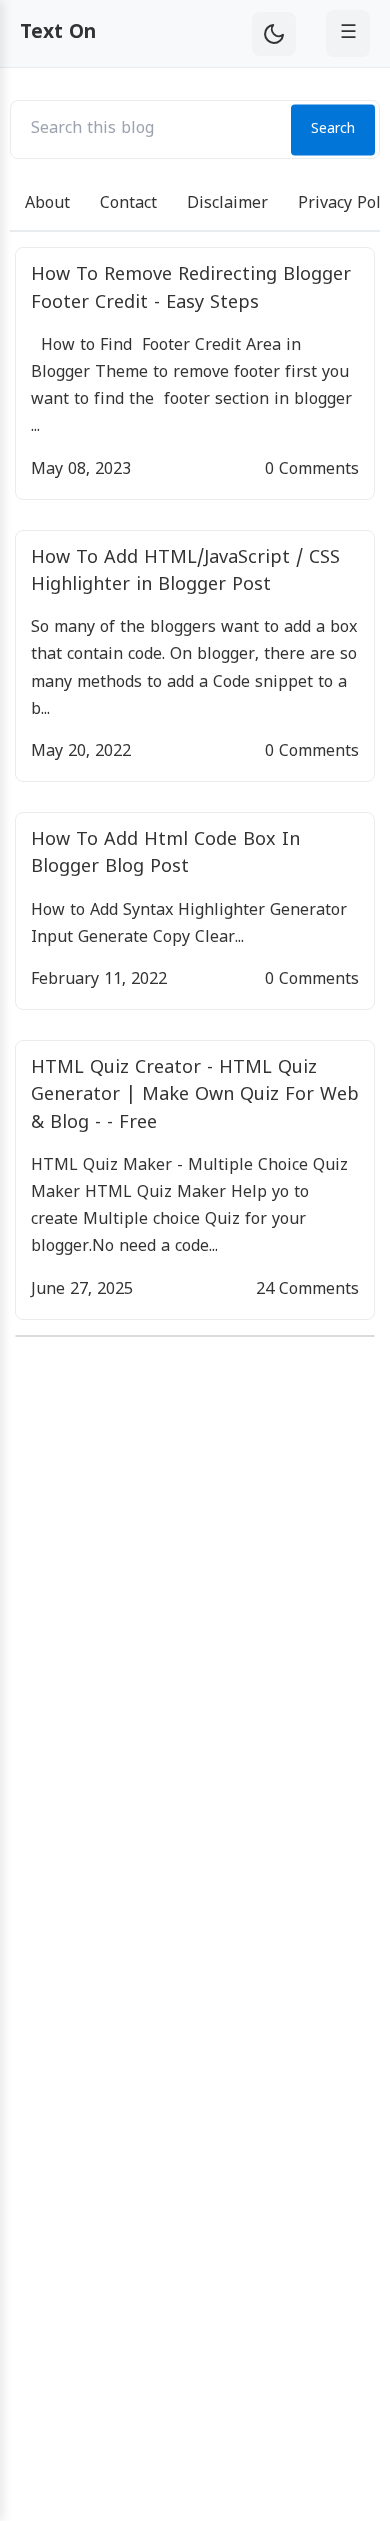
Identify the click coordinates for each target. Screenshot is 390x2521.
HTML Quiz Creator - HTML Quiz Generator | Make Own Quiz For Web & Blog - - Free (195, 1095)
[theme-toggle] (274, 34)
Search (333, 129)
